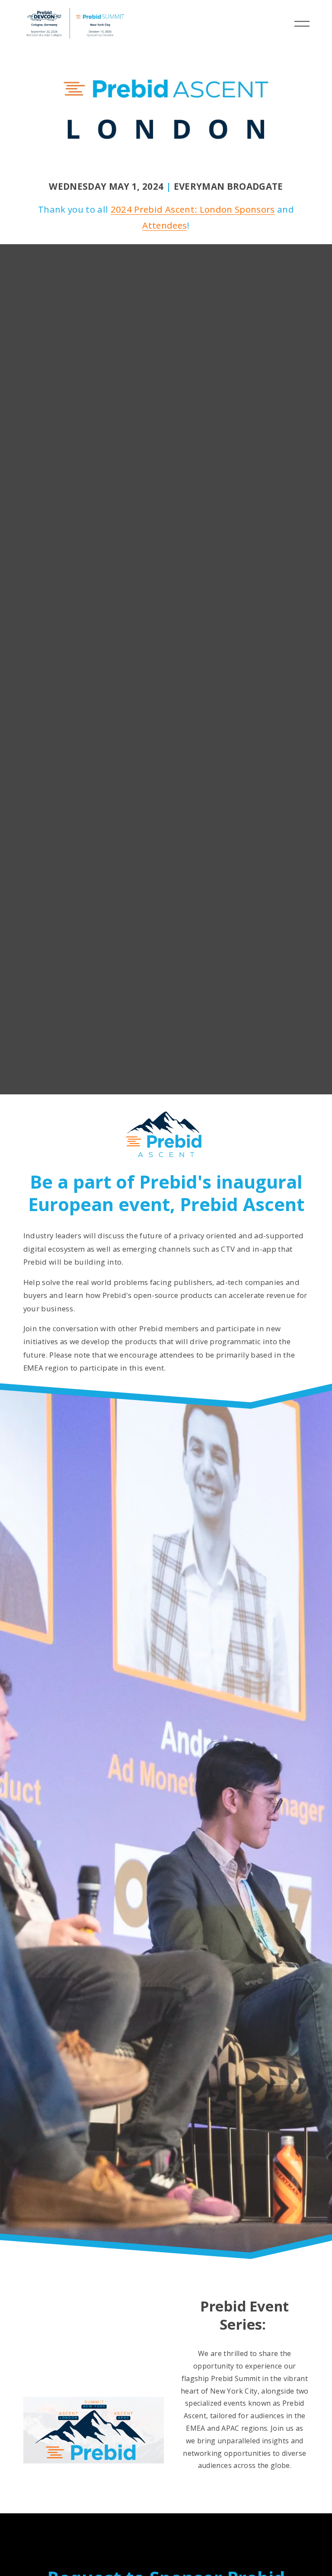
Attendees (164, 225)
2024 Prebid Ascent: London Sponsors (193, 209)
